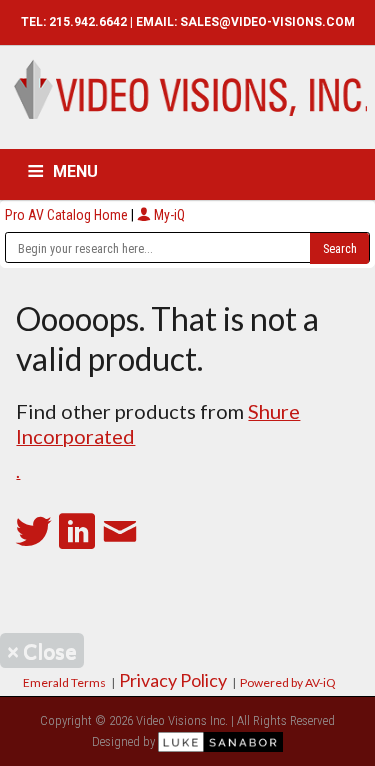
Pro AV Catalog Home (68, 215)
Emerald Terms (64, 682)
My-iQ (168, 215)
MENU (75, 171)
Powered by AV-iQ (288, 682)
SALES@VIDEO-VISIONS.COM (267, 22)
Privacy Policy (173, 680)
